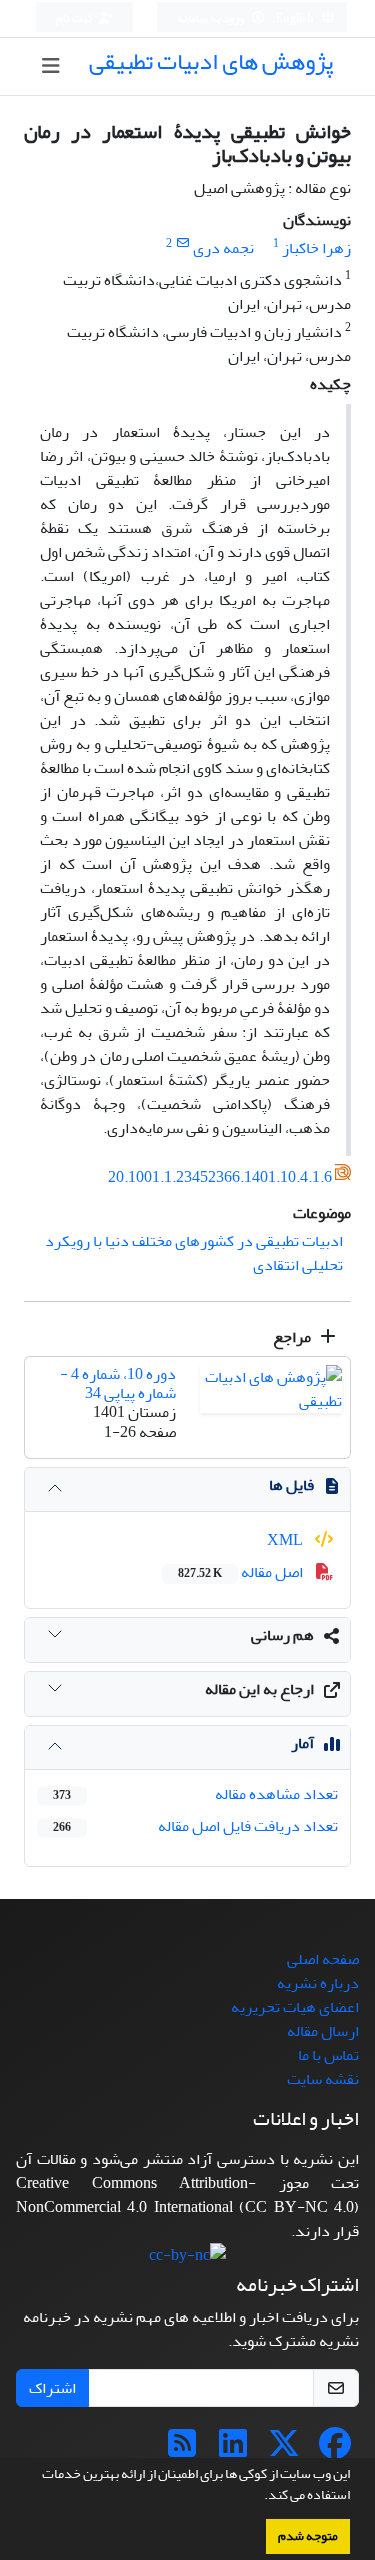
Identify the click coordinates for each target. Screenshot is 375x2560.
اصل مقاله (242, 1572)
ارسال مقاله (323, 2031)
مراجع (293, 1337)
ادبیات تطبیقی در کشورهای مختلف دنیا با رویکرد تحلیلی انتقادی (194, 1253)
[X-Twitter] (284, 2450)
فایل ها (291, 1485)
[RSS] (182, 2450)
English (295, 18)
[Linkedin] (233, 2450)
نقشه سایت (323, 2079)
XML (286, 1540)
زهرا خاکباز (316, 248)
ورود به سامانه (211, 18)
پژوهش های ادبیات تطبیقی (211, 61)
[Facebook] (335, 2450)
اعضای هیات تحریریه (295, 2007)
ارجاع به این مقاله (259, 1689)
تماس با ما (328, 2055)
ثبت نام (75, 18)
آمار (302, 1743)
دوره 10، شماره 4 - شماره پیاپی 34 (118, 1383)
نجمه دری (223, 248)
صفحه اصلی (323, 1959)
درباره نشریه (318, 1983)
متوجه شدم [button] (308, 2536)
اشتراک (52, 2388)
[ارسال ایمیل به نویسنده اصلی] (182, 243)
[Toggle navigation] (50, 66)
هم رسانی (282, 1635)
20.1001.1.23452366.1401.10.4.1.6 (220, 1177)
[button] (259, 2497)
